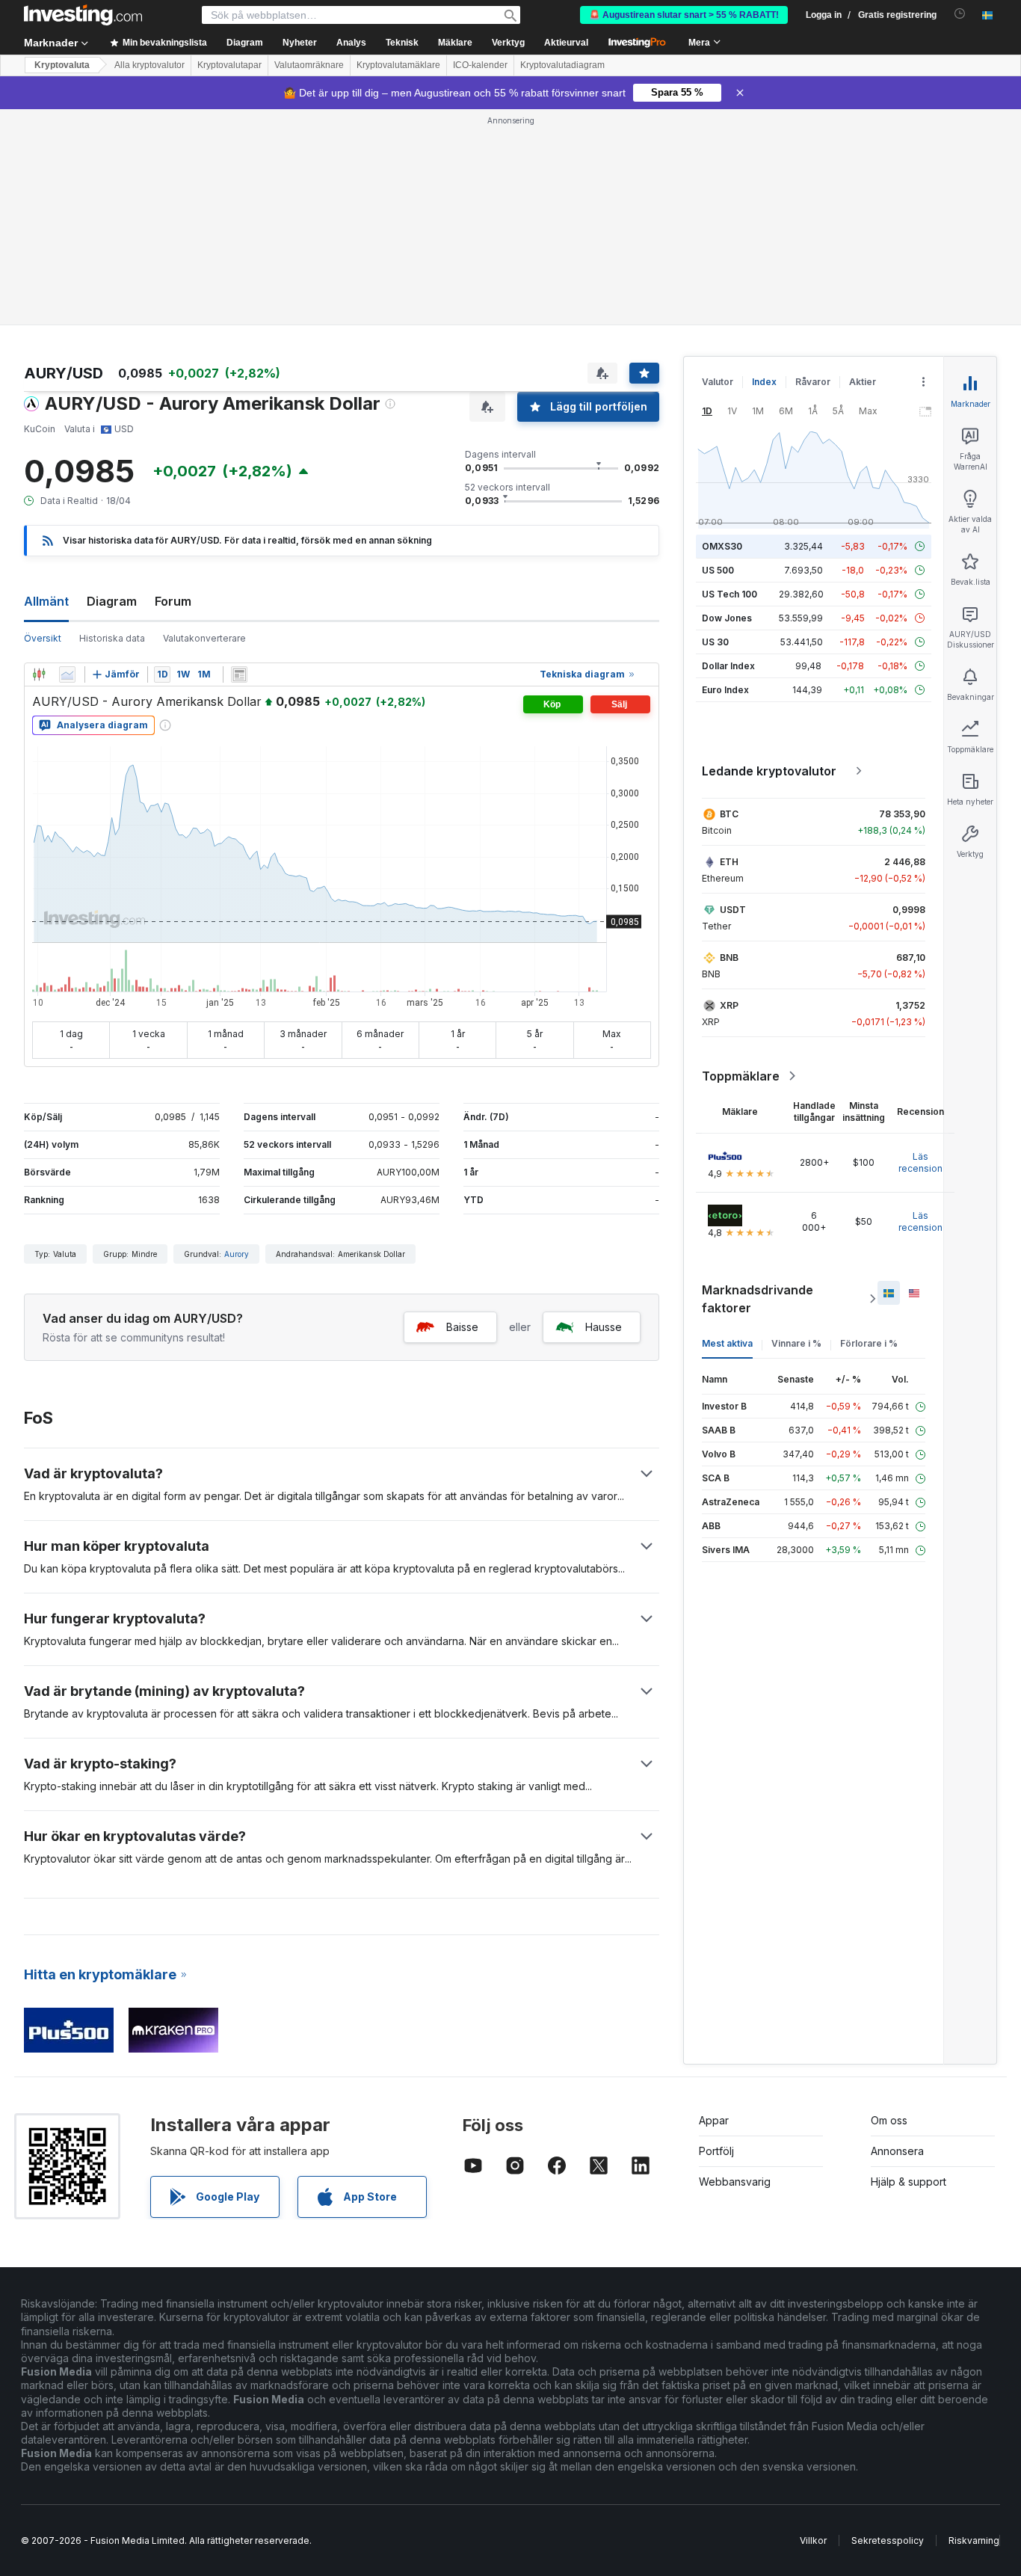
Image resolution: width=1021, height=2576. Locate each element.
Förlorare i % (869, 1343)
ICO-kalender (480, 65)
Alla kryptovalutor (149, 65)
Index (764, 382)
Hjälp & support (909, 2182)
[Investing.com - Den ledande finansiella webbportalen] (83, 15)
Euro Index (725, 690)
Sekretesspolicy (888, 2540)
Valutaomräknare (309, 65)
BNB (729, 957)
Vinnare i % (796, 1343)
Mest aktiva (727, 1343)
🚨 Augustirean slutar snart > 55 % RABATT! (684, 15)
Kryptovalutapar (229, 65)
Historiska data (112, 638)
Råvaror (813, 382)
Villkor (813, 2540)
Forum (173, 601)
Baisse (462, 1327)
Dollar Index (728, 666)
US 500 (718, 570)
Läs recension (920, 1162)
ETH (729, 862)
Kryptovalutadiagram (562, 65)
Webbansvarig (735, 2182)
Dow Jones (727, 618)
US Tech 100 (729, 594)
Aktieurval (566, 43)
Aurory (237, 1254)
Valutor (718, 382)
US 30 (715, 642)
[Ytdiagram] (67, 674)
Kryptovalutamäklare (398, 65)
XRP (729, 1005)
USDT (733, 910)
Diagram (112, 601)
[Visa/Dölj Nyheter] (239, 674)
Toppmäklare (741, 1076)
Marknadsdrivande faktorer (758, 1299)
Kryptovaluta (62, 65)
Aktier (863, 382)
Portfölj (716, 2151)
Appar (714, 2120)
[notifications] (960, 14)
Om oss (889, 2120)
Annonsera (897, 2151)
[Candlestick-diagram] (39, 674)
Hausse (604, 1327)
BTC (729, 814)
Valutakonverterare (204, 638)
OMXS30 (722, 546)
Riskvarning (974, 2540)
